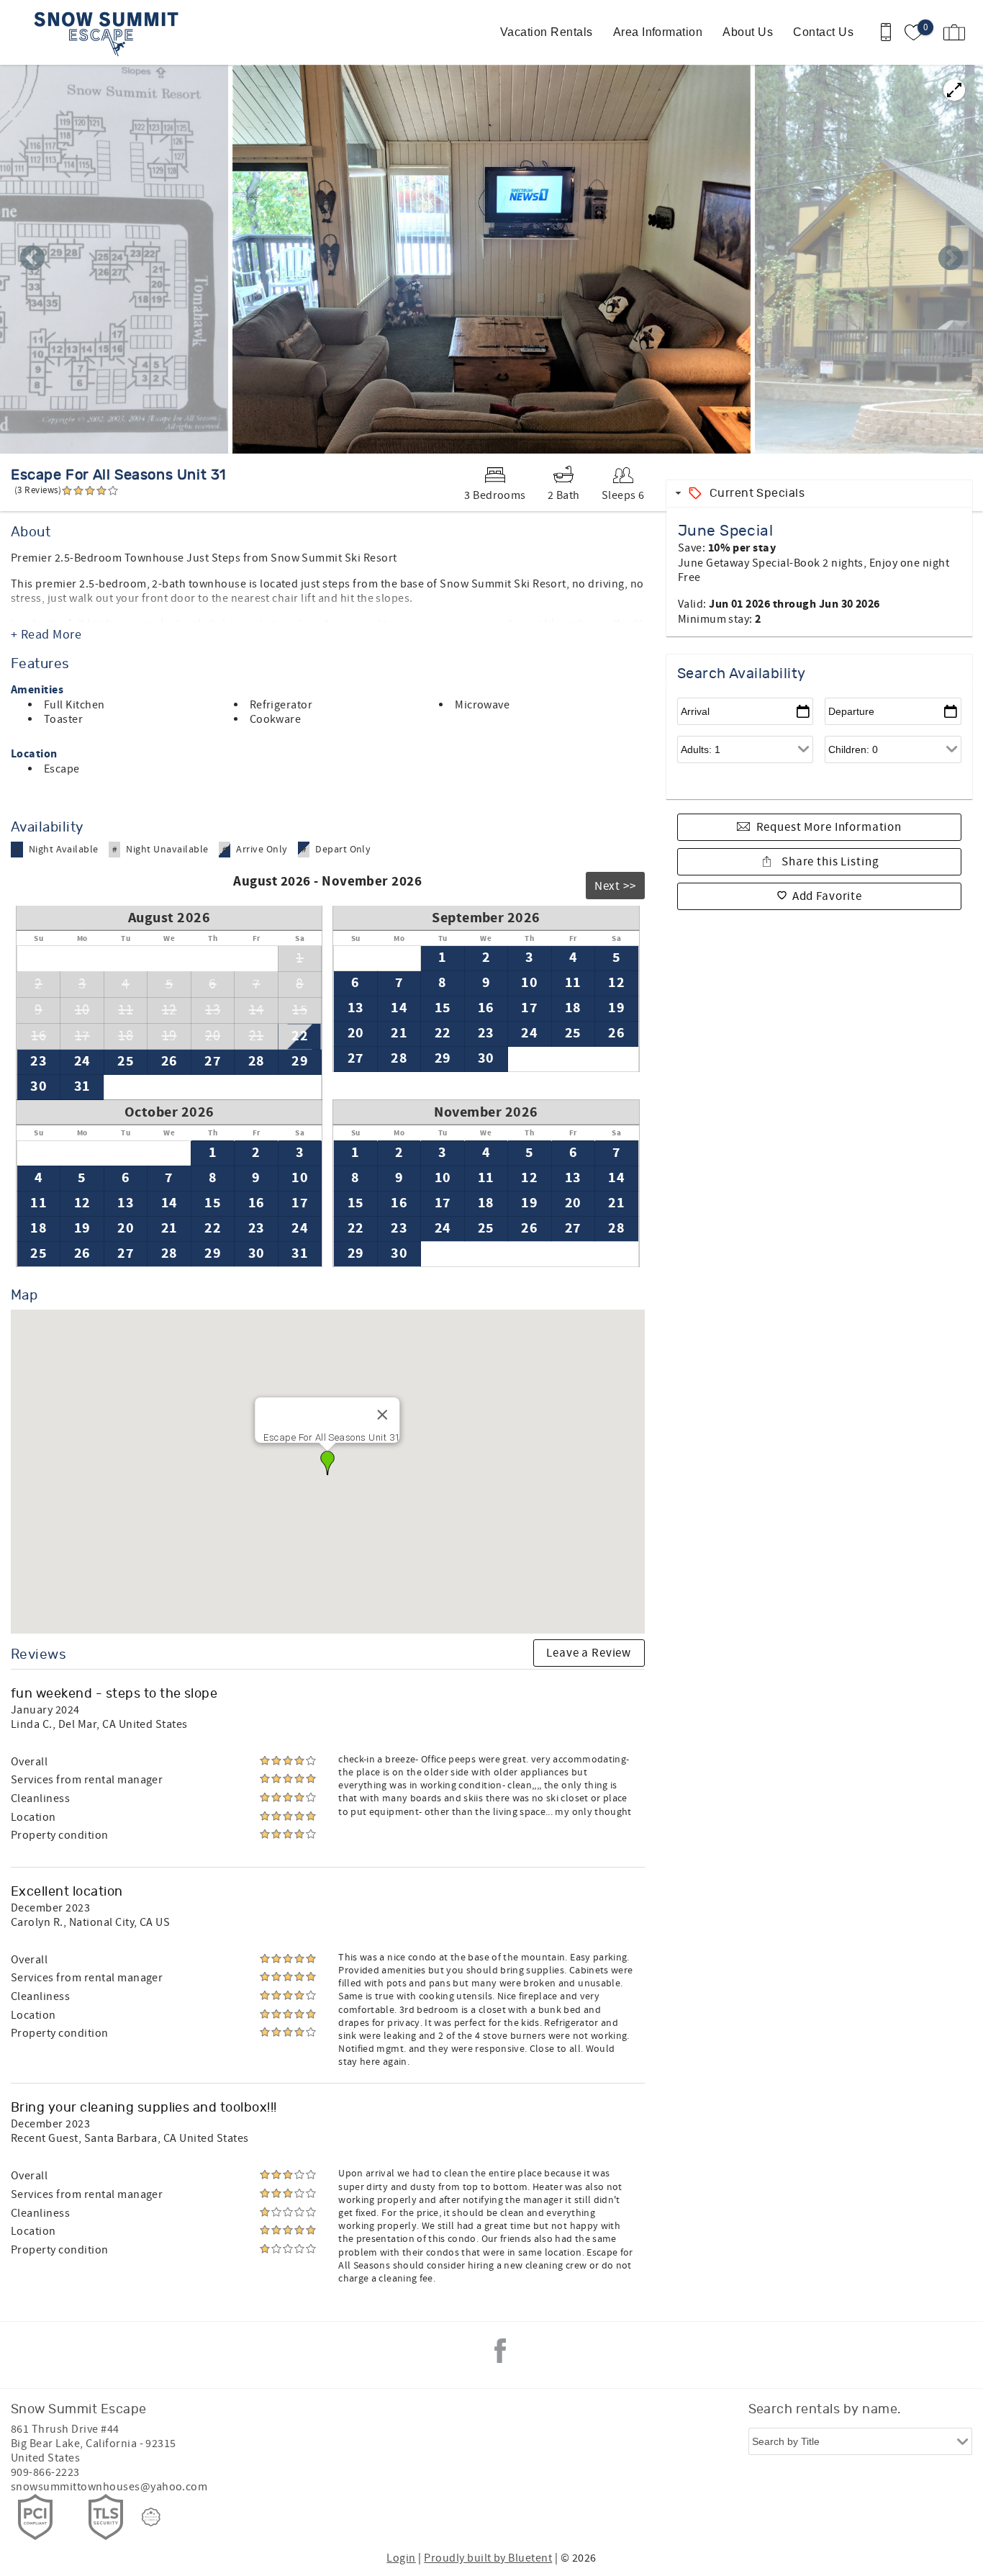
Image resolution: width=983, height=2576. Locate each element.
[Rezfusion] (151, 2517)
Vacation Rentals (547, 32)
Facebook (500, 2351)
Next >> (615, 886)
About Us (748, 32)
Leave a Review (589, 1653)
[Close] (383, 1415)
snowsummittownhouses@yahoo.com (109, 2487)
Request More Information (829, 827)
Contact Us (823, 32)
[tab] (819, 494)
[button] (327, 1463)
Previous (32, 259)
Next (951, 259)
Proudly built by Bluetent (488, 2558)
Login (401, 2558)
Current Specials (757, 493)
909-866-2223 (45, 2472)
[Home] (110, 32)
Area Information (658, 32)
